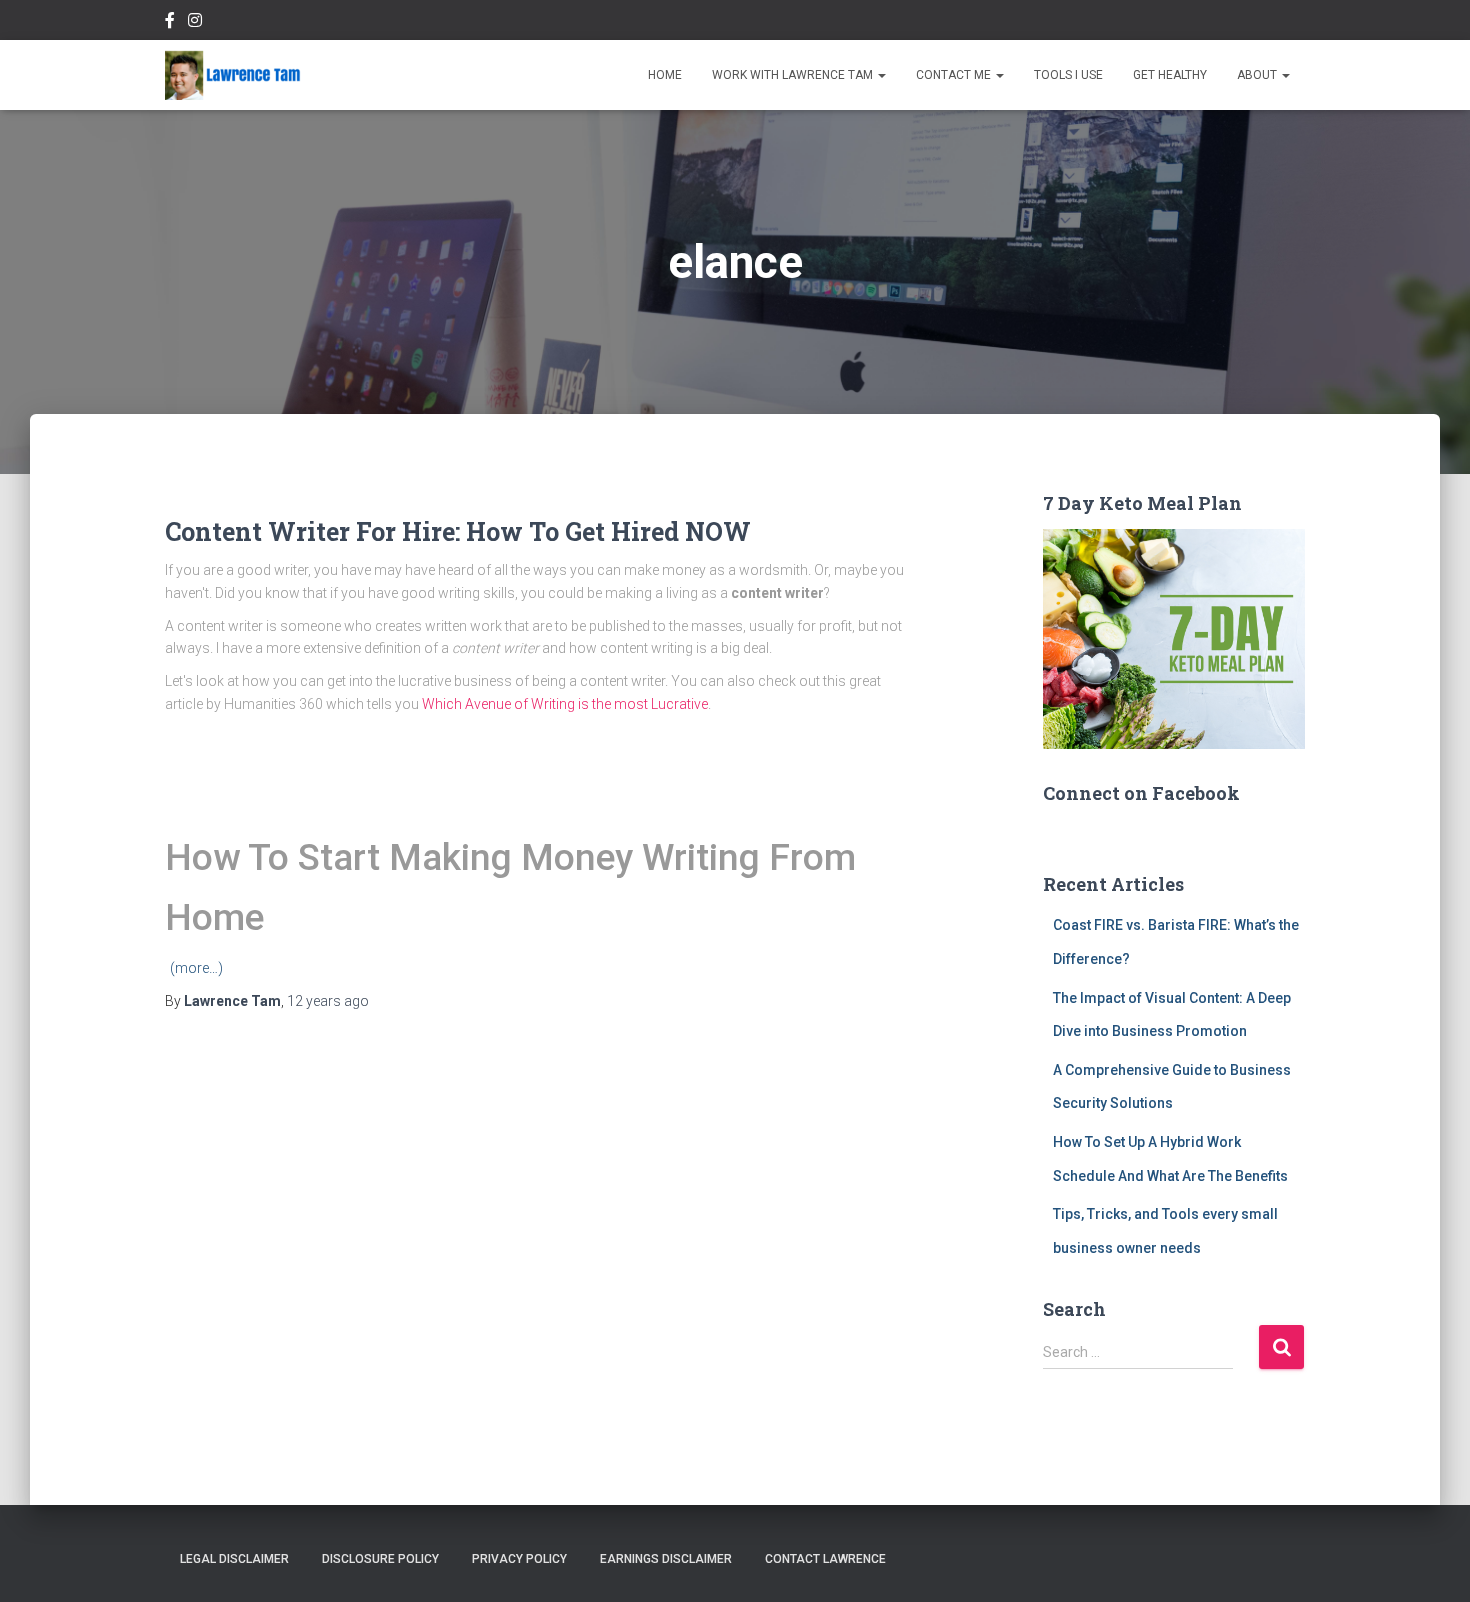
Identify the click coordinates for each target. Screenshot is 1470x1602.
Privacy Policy (519, 1559)
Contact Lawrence (825, 1559)
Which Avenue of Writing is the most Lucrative (565, 704)
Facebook (170, 23)
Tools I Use (1068, 75)
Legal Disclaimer (234, 1559)
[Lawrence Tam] (233, 75)
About (1258, 75)
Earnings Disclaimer (666, 1559)
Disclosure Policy (380, 1559)
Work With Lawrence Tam (794, 75)
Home (665, 75)
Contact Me (955, 75)
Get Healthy (1170, 75)
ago (328, 1001)
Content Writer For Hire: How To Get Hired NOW (458, 531)
